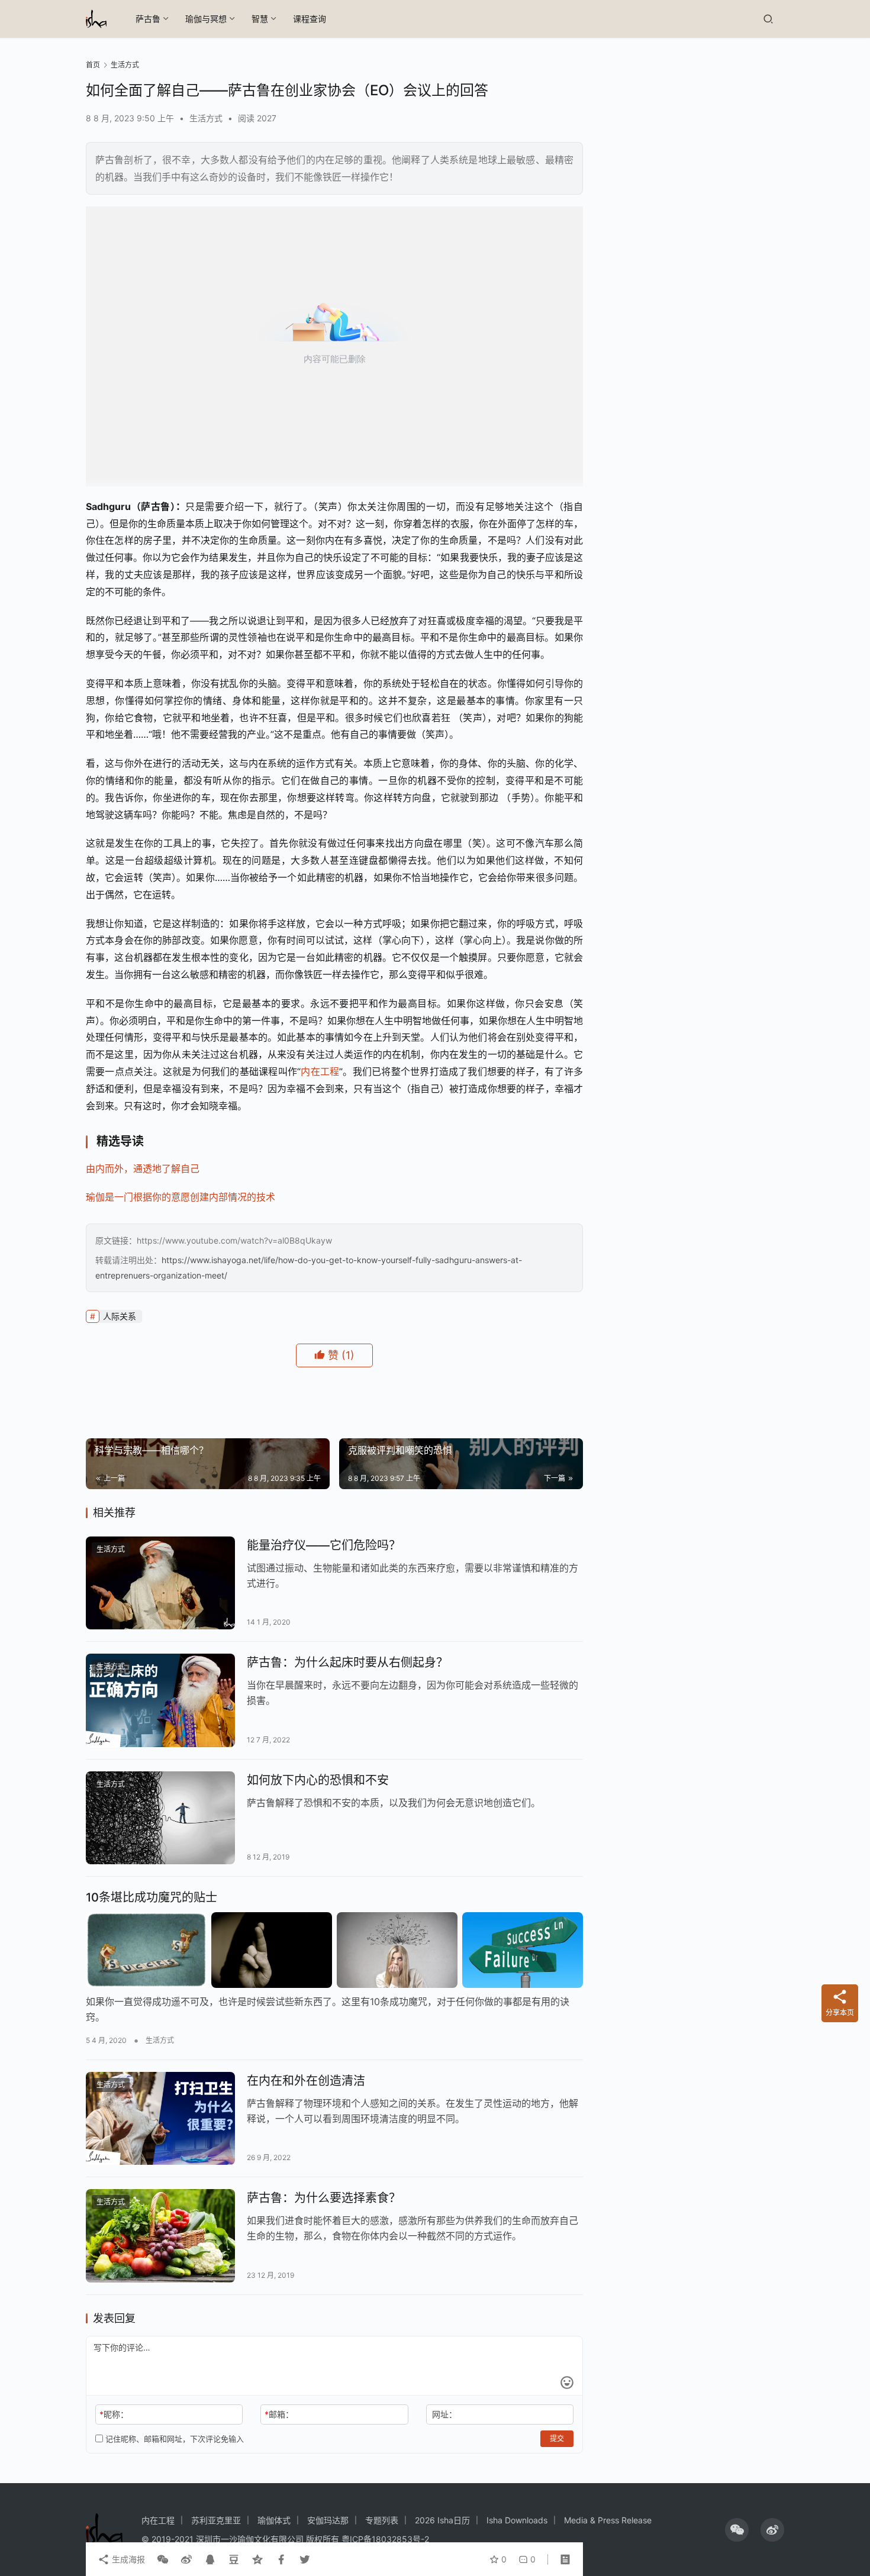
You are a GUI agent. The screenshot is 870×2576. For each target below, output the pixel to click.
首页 (93, 65)
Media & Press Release (608, 2520)
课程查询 (310, 19)
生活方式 (206, 118)
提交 (557, 2438)
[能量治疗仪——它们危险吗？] (160, 1583)
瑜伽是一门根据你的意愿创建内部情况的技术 (181, 1197)
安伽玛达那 (328, 2520)
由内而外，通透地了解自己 (143, 1168)
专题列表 (382, 2520)
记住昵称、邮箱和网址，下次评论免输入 (173, 2439)
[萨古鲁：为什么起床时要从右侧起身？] (160, 1700)
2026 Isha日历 (442, 2520)
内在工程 (320, 1071)
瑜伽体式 (274, 2520)
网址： (444, 2414)
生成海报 (127, 2559)
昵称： (114, 2414)
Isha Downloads (517, 2520)
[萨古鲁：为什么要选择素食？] (160, 2236)
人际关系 (120, 1316)
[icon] (737, 2530)
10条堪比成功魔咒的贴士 (152, 1897)
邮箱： (279, 2414)
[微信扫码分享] (163, 2559)
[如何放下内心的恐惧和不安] (160, 1818)
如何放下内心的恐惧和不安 (318, 1780)
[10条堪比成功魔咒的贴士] (334, 1950)
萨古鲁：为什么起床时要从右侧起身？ (347, 1663)
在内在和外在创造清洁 (306, 2081)
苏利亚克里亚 (216, 2520)
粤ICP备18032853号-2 (385, 2539)
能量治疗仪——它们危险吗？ (324, 1545)
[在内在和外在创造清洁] (160, 2119)
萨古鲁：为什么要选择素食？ (324, 2198)
